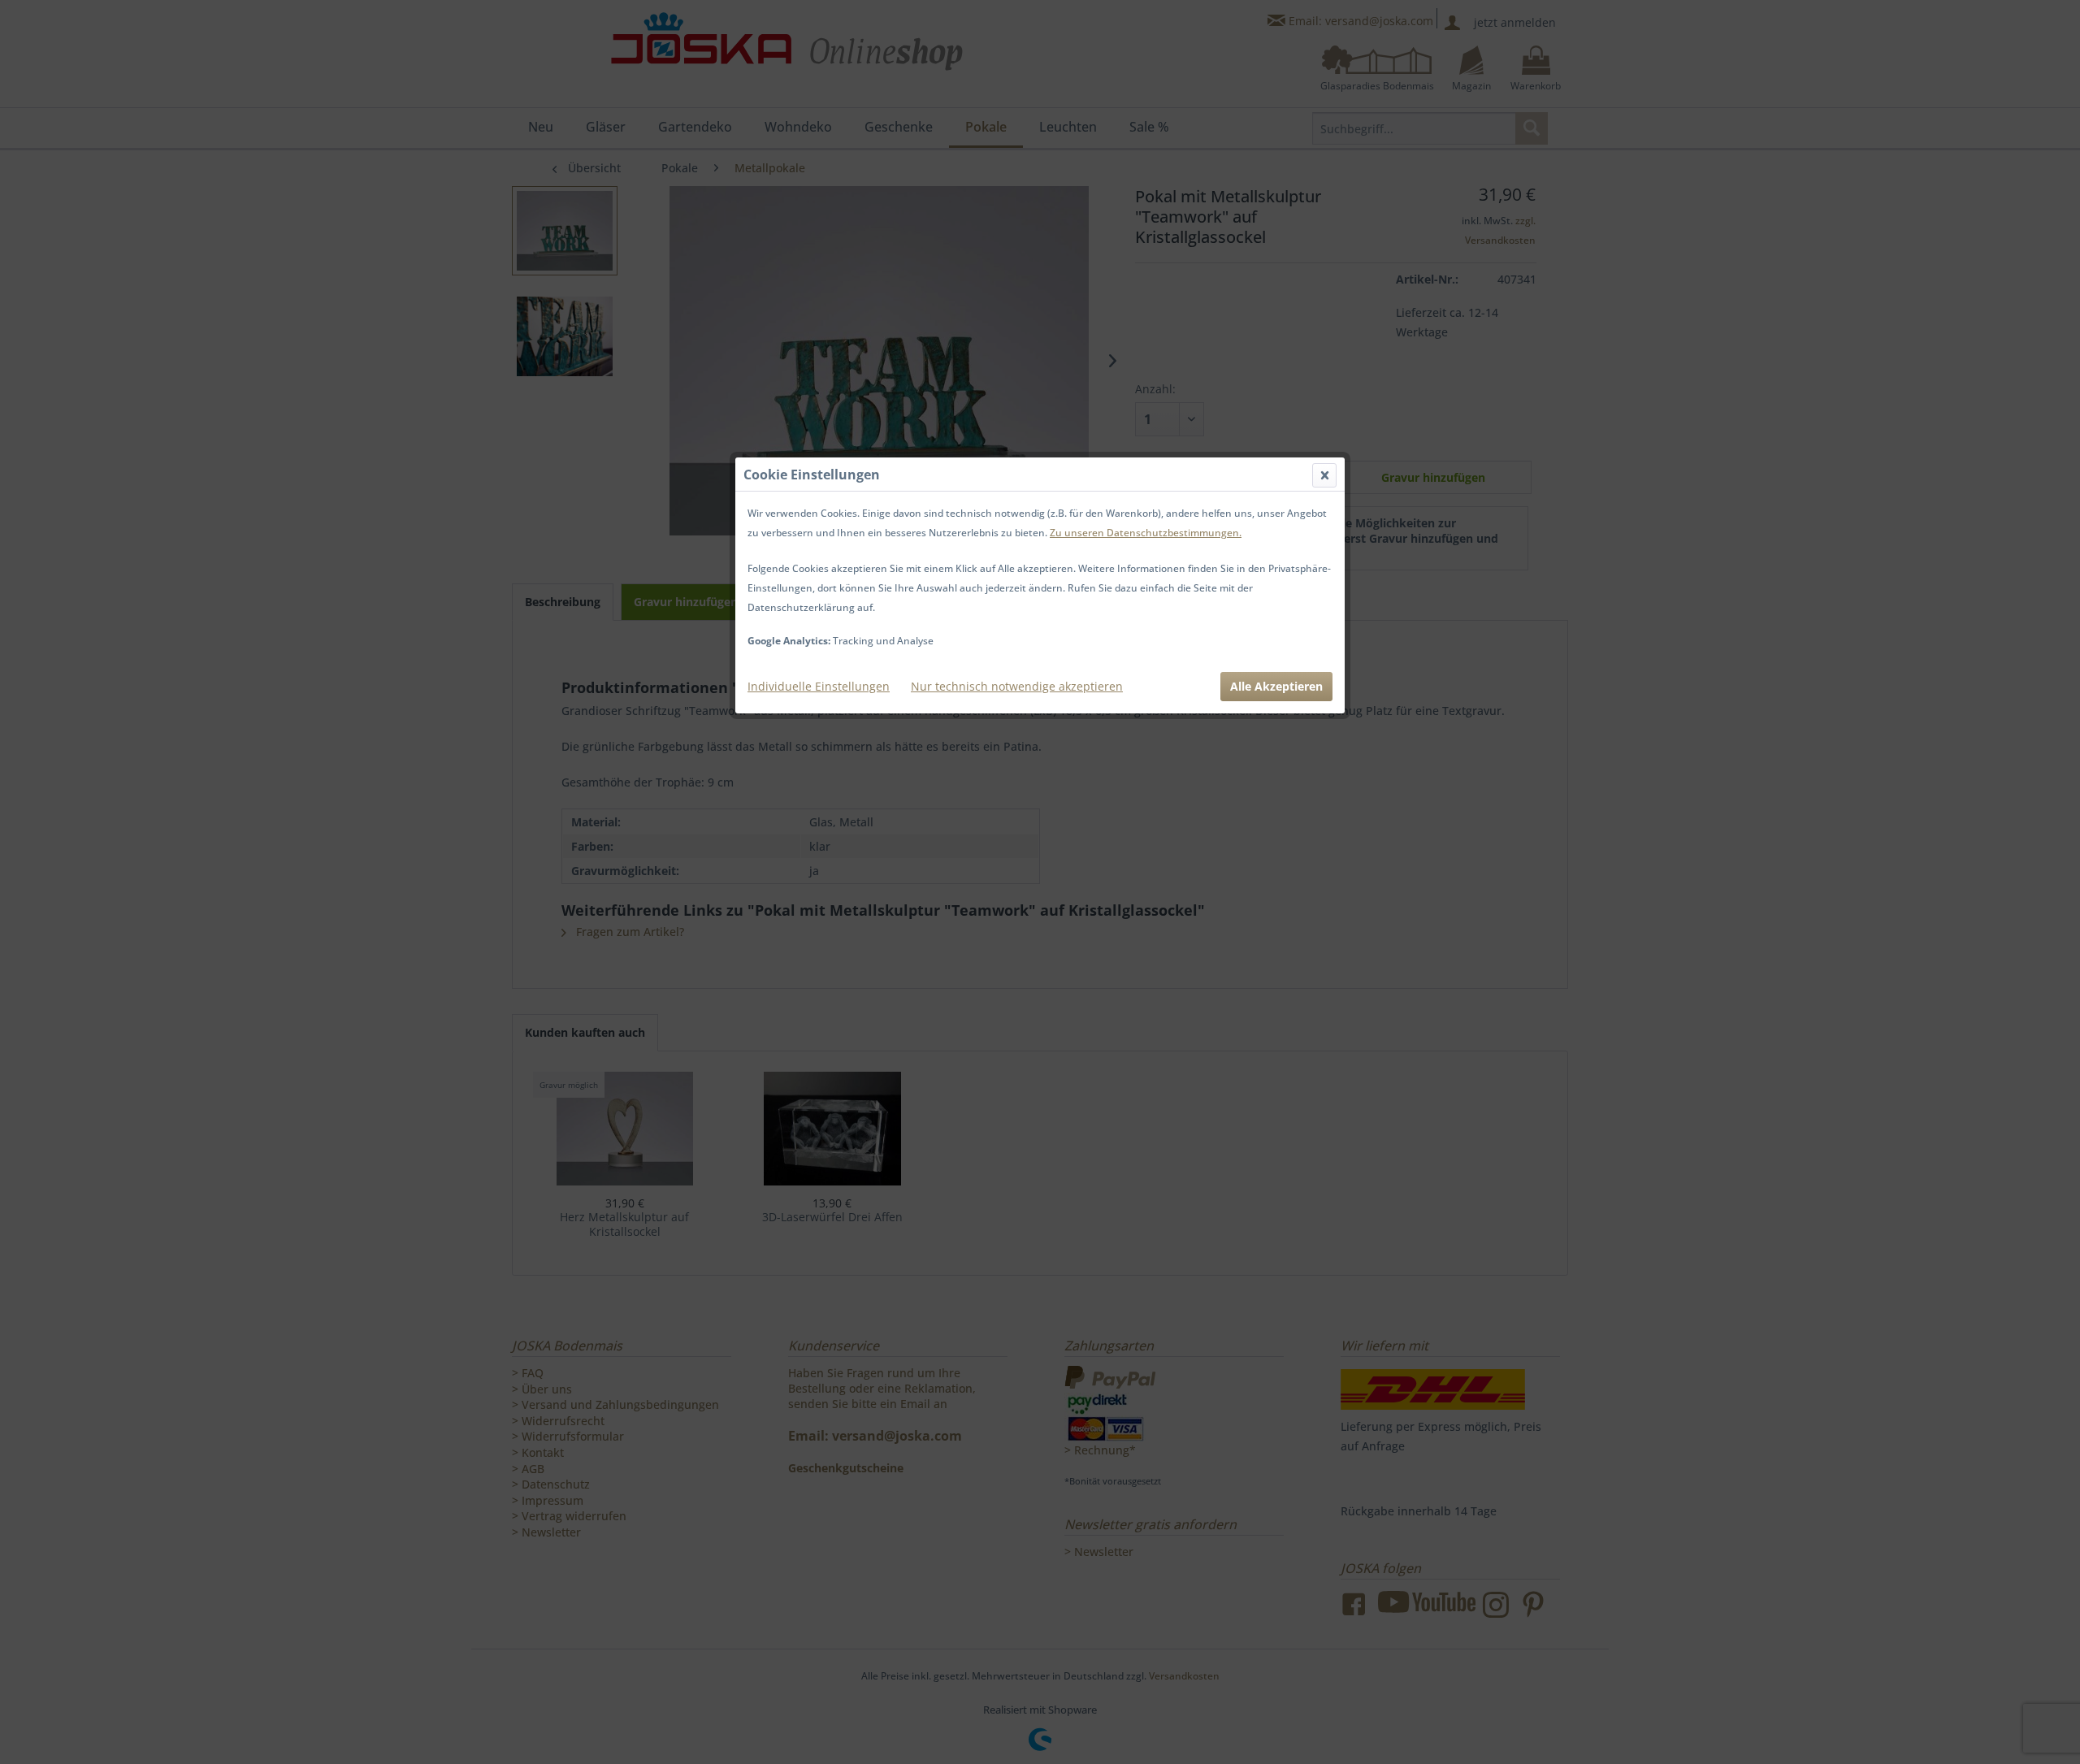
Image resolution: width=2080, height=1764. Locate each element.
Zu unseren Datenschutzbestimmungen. (1146, 533)
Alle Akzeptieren (1276, 686)
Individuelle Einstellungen (819, 686)
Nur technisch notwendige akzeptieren (1017, 686)
